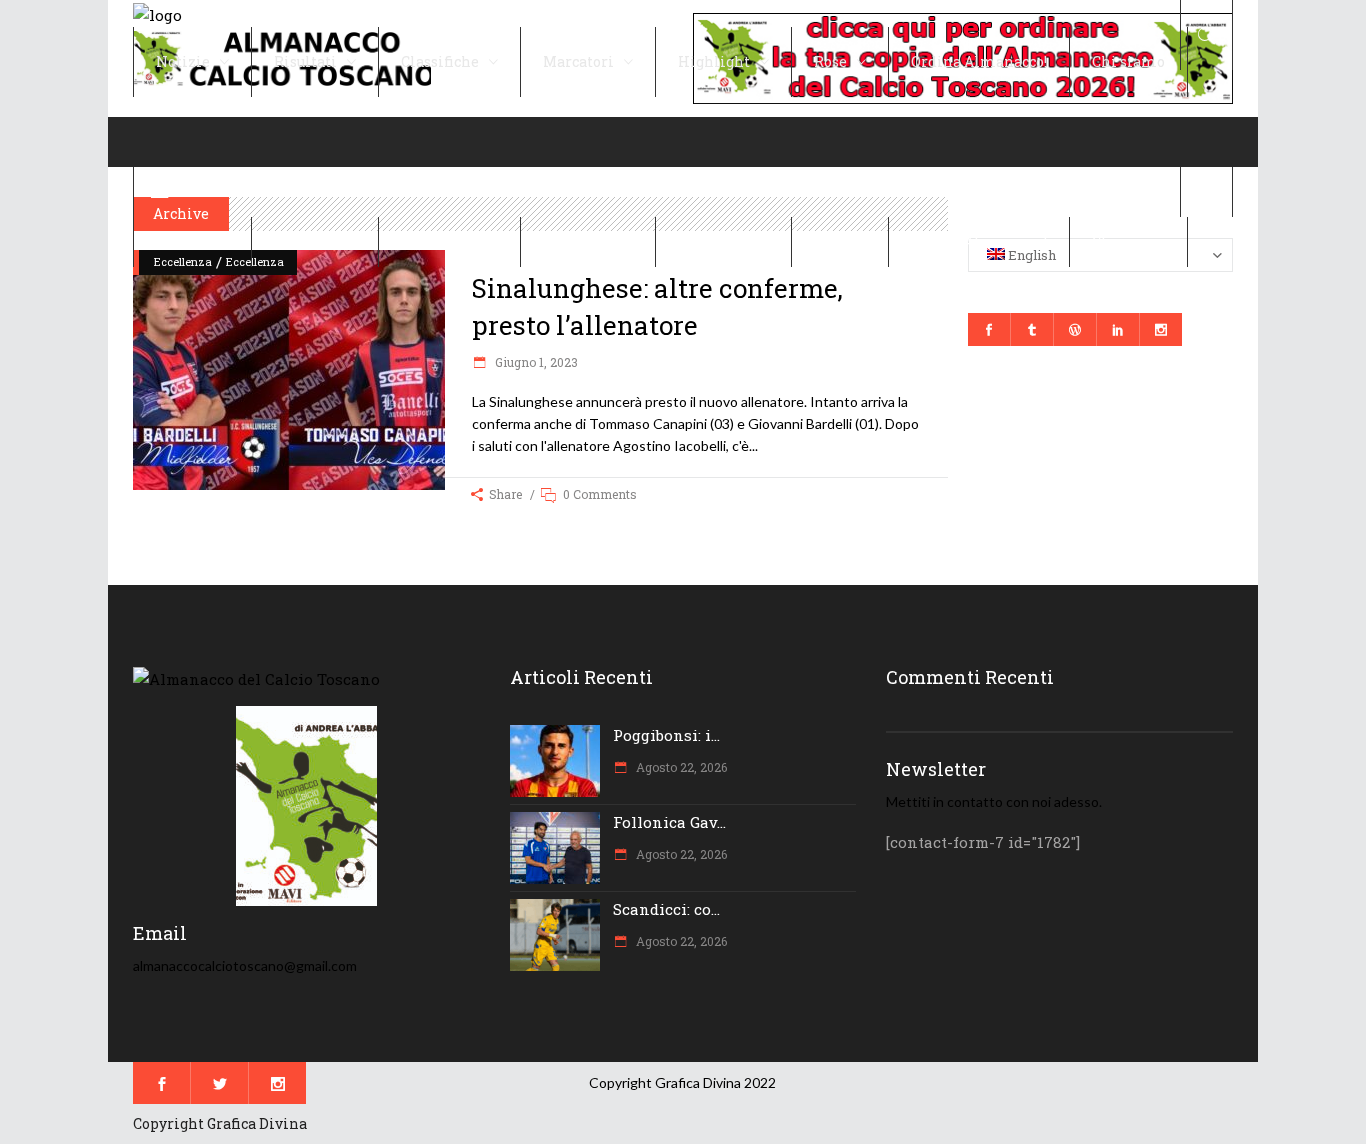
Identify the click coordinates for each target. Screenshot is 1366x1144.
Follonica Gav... (669, 822)
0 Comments (600, 494)
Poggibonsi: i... (666, 735)
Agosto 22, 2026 (680, 767)
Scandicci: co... (666, 909)
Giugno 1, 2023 (535, 362)
